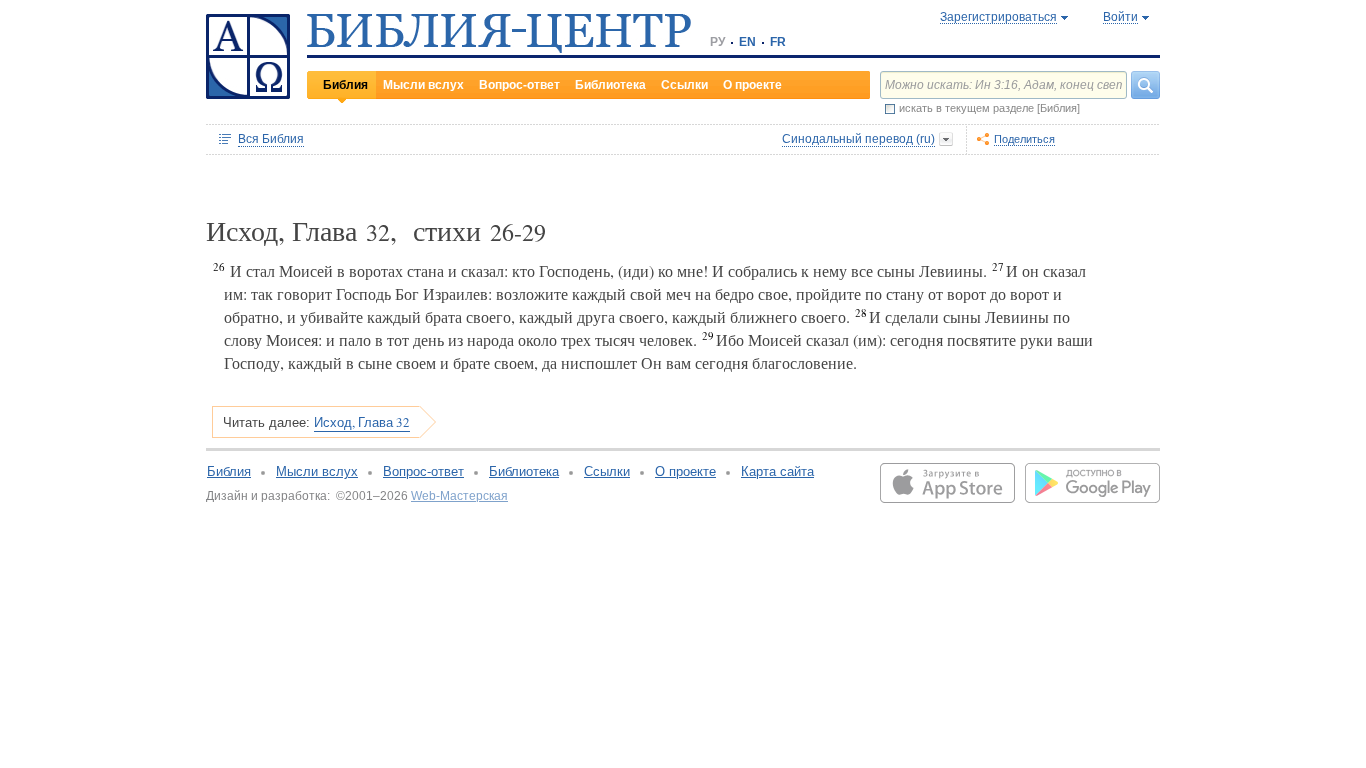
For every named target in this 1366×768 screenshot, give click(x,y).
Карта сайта (777, 471)
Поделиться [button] (1024, 139)
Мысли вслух (423, 85)
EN (747, 42)
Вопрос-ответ (519, 85)
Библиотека (610, 85)
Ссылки (684, 85)
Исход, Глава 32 (362, 422)
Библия (345, 85)
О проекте (752, 85)
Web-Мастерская (459, 496)
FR (778, 42)
